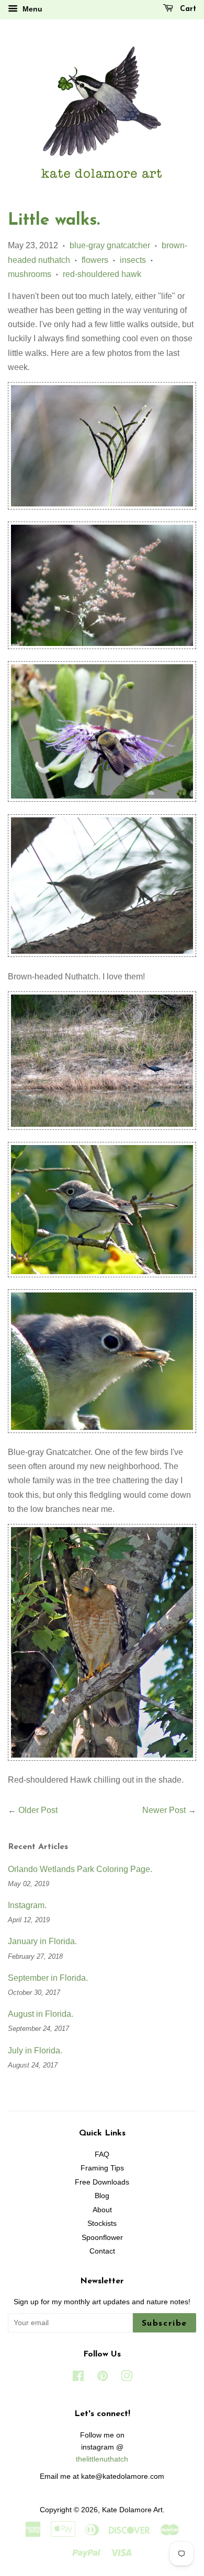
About (102, 2210)
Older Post (38, 1810)
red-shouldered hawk (102, 274)
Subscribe (165, 2324)
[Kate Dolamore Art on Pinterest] (103, 2378)
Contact (102, 2251)
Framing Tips (102, 2168)
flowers (95, 260)
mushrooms (30, 274)
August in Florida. (41, 2014)
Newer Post (164, 1810)
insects (133, 260)
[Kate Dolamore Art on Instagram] (127, 2378)
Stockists (102, 2223)
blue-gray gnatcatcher (110, 245)
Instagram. (27, 1905)
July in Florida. (35, 2051)
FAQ (102, 2155)
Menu (31, 9)
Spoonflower (102, 2238)
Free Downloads (102, 2182)
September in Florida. (48, 1978)
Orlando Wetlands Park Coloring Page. (80, 1869)
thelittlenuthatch (102, 2459)
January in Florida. (42, 1941)
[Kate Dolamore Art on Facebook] (78, 2378)
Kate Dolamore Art (132, 2510)
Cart (187, 9)
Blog (102, 2196)
